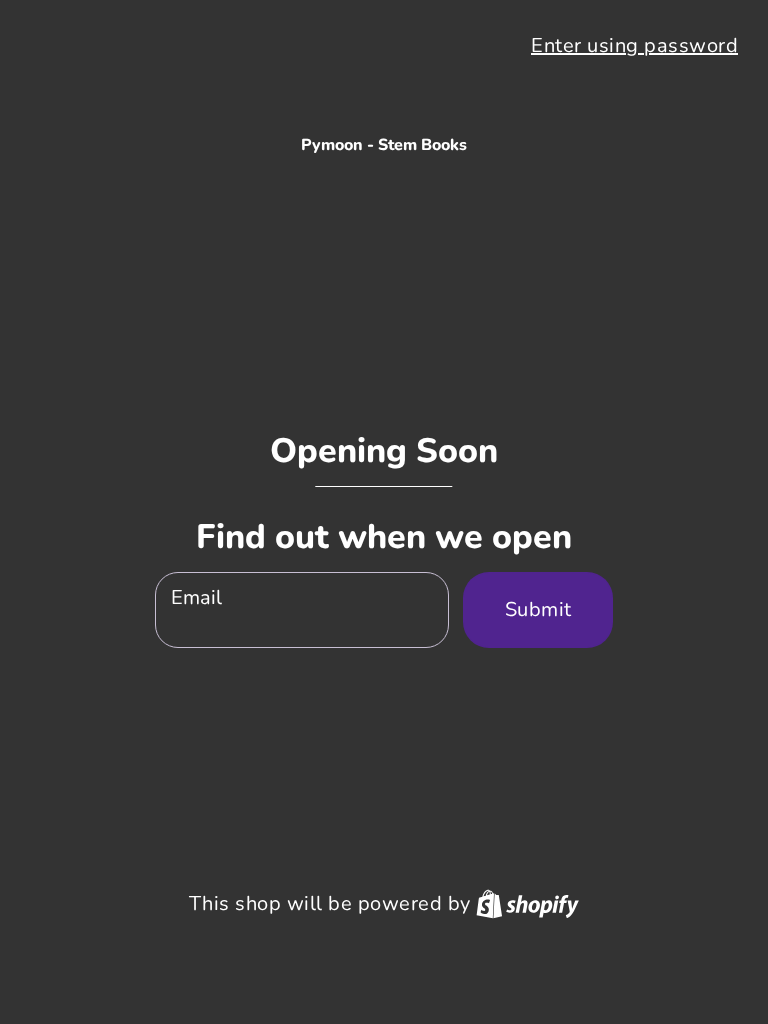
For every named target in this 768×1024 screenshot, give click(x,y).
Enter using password (634, 45)
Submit (538, 609)
